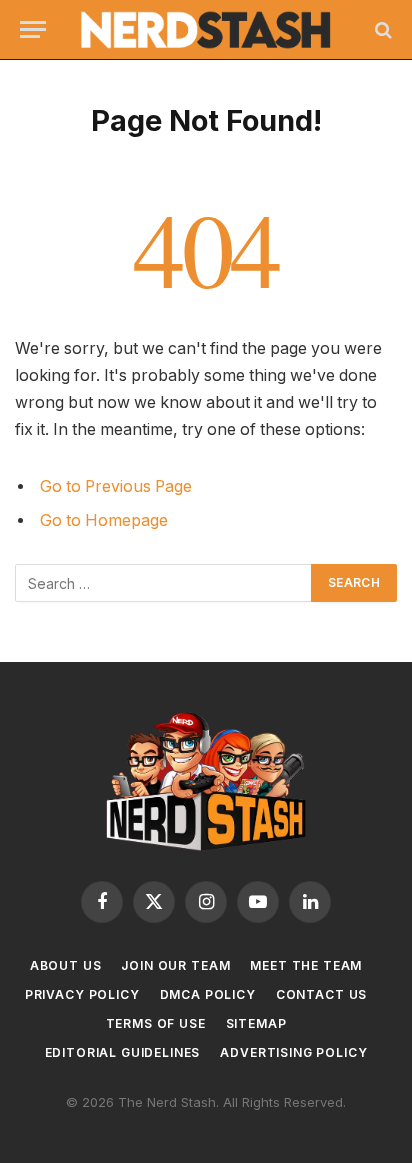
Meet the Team (306, 965)
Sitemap (256, 1023)
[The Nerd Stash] (206, 30)
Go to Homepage (104, 520)
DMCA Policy (208, 994)
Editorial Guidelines (123, 1052)
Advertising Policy (293, 1052)
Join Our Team (175, 965)
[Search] (381, 29)
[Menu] (33, 29)
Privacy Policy (82, 994)
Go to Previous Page (116, 486)
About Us (66, 965)
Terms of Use (156, 1023)
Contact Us (321, 994)
